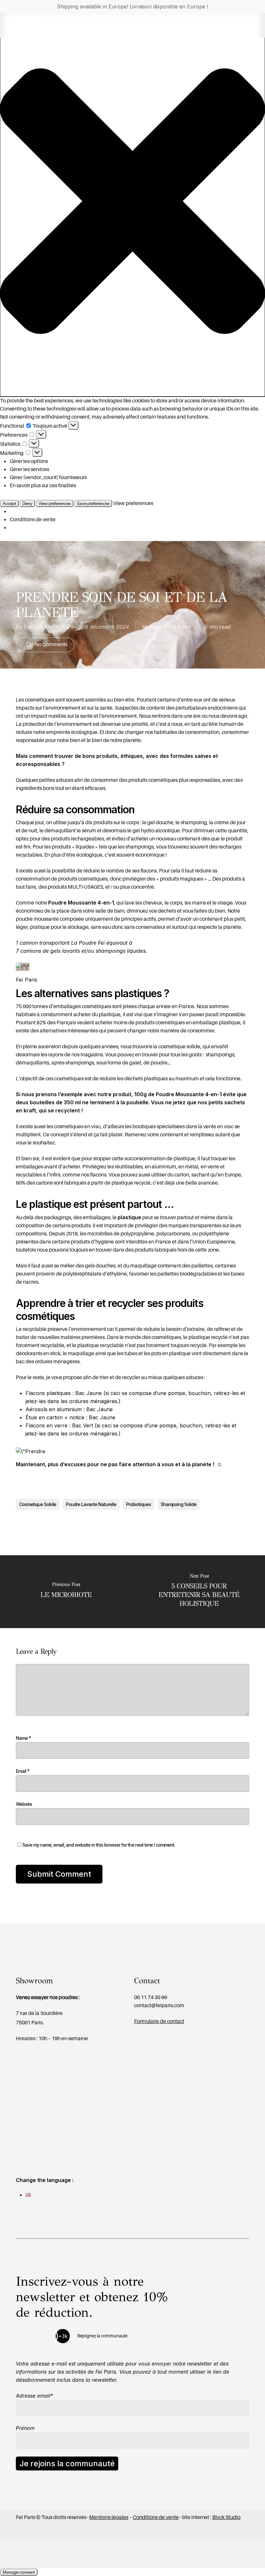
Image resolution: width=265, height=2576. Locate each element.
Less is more (176, 627)
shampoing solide (179, 1504)
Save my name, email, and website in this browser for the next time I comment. (99, 1845)
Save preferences (93, 503)
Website (24, 1804)
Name (23, 1738)
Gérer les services (29, 469)
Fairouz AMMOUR (47, 627)
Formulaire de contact (159, 2021)
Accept (9, 503)
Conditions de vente (33, 519)
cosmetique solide (38, 1504)
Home (150, 627)
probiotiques (138, 1504)
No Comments (51, 644)
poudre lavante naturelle (91, 1504)
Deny (27, 503)
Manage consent (19, 2572)
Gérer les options (29, 461)
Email (23, 1771)
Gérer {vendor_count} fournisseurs (48, 477)
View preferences (55, 503)
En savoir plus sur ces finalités (43, 485)
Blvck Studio (226, 2517)
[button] (132, 202)
